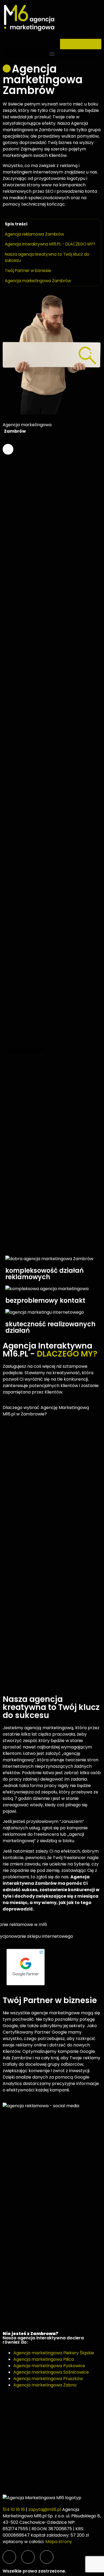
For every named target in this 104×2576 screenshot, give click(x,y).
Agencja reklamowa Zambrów (34, 234)
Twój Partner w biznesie (28, 271)
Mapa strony (59, 2542)
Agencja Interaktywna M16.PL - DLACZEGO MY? (50, 244)
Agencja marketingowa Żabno (45, 2385)
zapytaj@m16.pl (45, 2509)
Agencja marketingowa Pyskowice (49, 2366)
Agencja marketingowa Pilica (44, 2359)
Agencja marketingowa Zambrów (38, 281)
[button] (52, 54)
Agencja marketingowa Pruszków (48, 2379)
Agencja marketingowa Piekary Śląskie (54, 2353)
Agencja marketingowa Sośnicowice (51, 2372)
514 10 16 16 (14, 2509)
